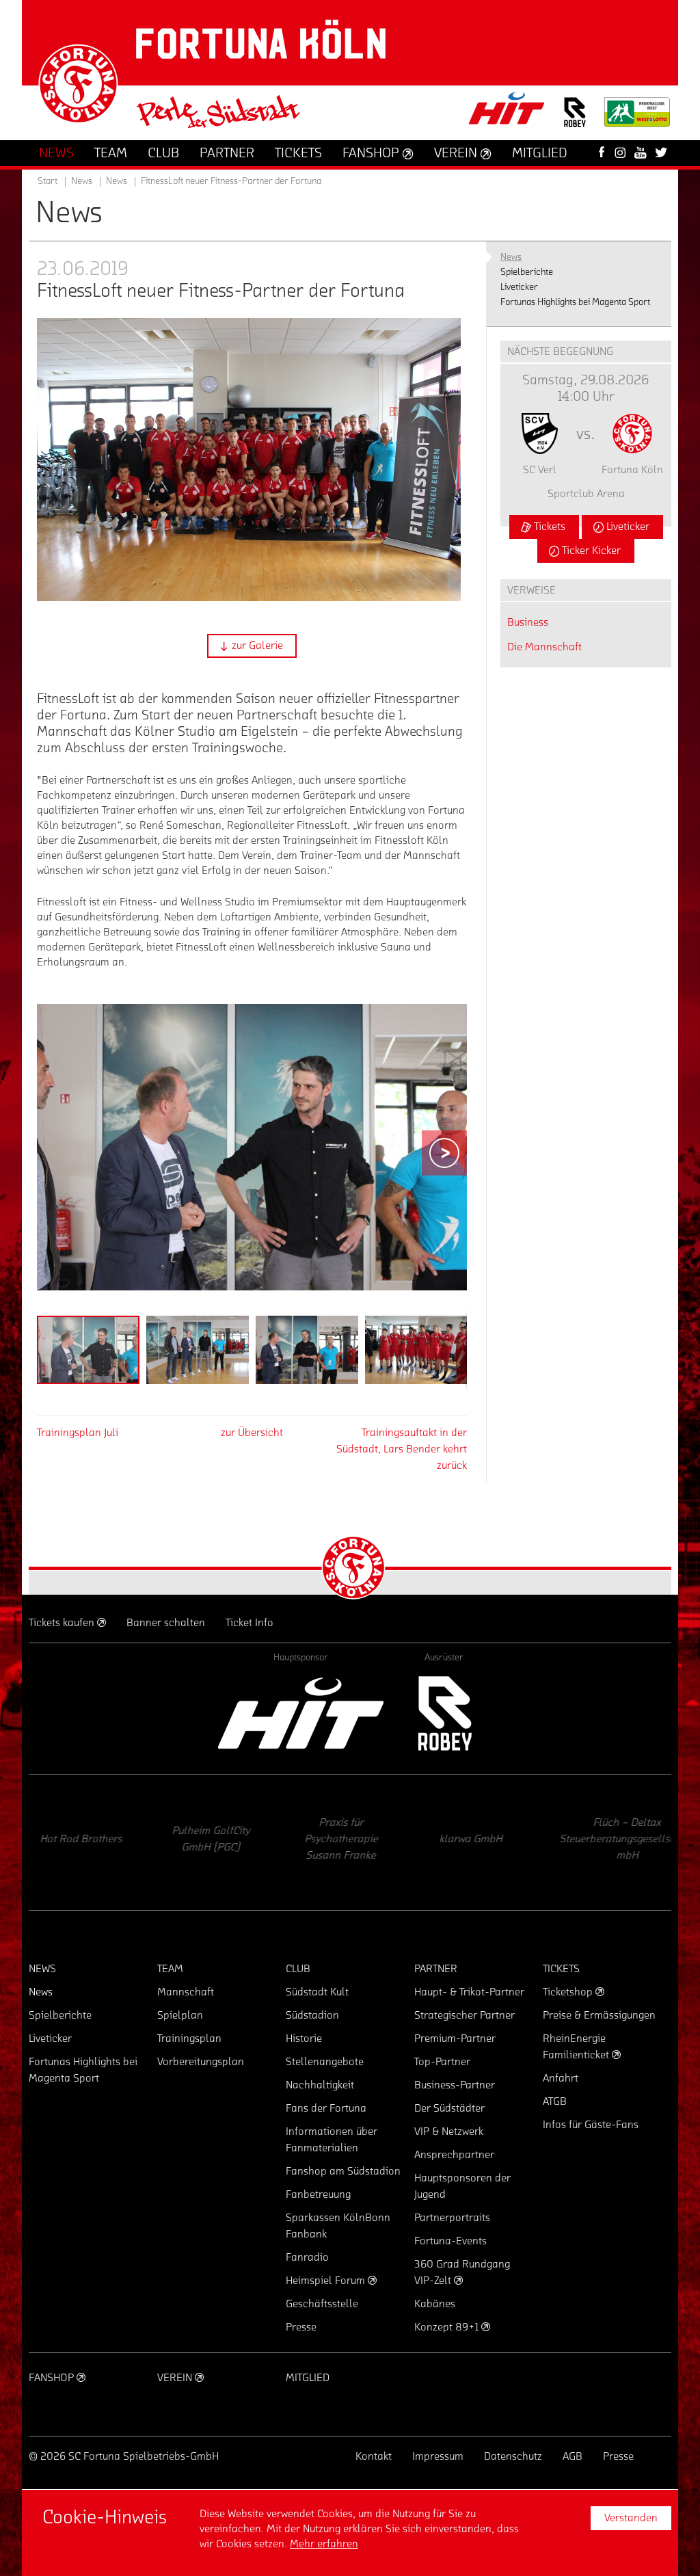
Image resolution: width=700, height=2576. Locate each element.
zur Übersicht (252, 1433)
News (117, 181)
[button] (252, 646)
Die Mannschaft (544, 647)
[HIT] (301, 1713)
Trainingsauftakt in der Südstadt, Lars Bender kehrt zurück (402, 1449)
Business (528, 622)
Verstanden (631, 2518)
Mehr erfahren (324, 2544)
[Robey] (444, 1713)
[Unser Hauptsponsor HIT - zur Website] (507, 112)
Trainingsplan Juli (78, 1433)
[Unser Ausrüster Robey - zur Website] (575, 121)
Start (48, 181)
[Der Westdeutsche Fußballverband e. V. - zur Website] (637, 117)
